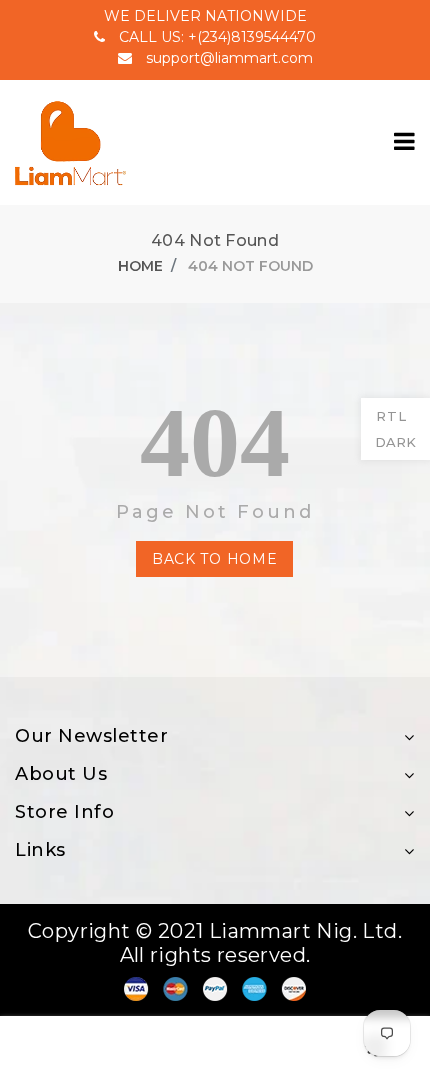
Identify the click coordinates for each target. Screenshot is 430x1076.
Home (140, 266)
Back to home (214, 559)
